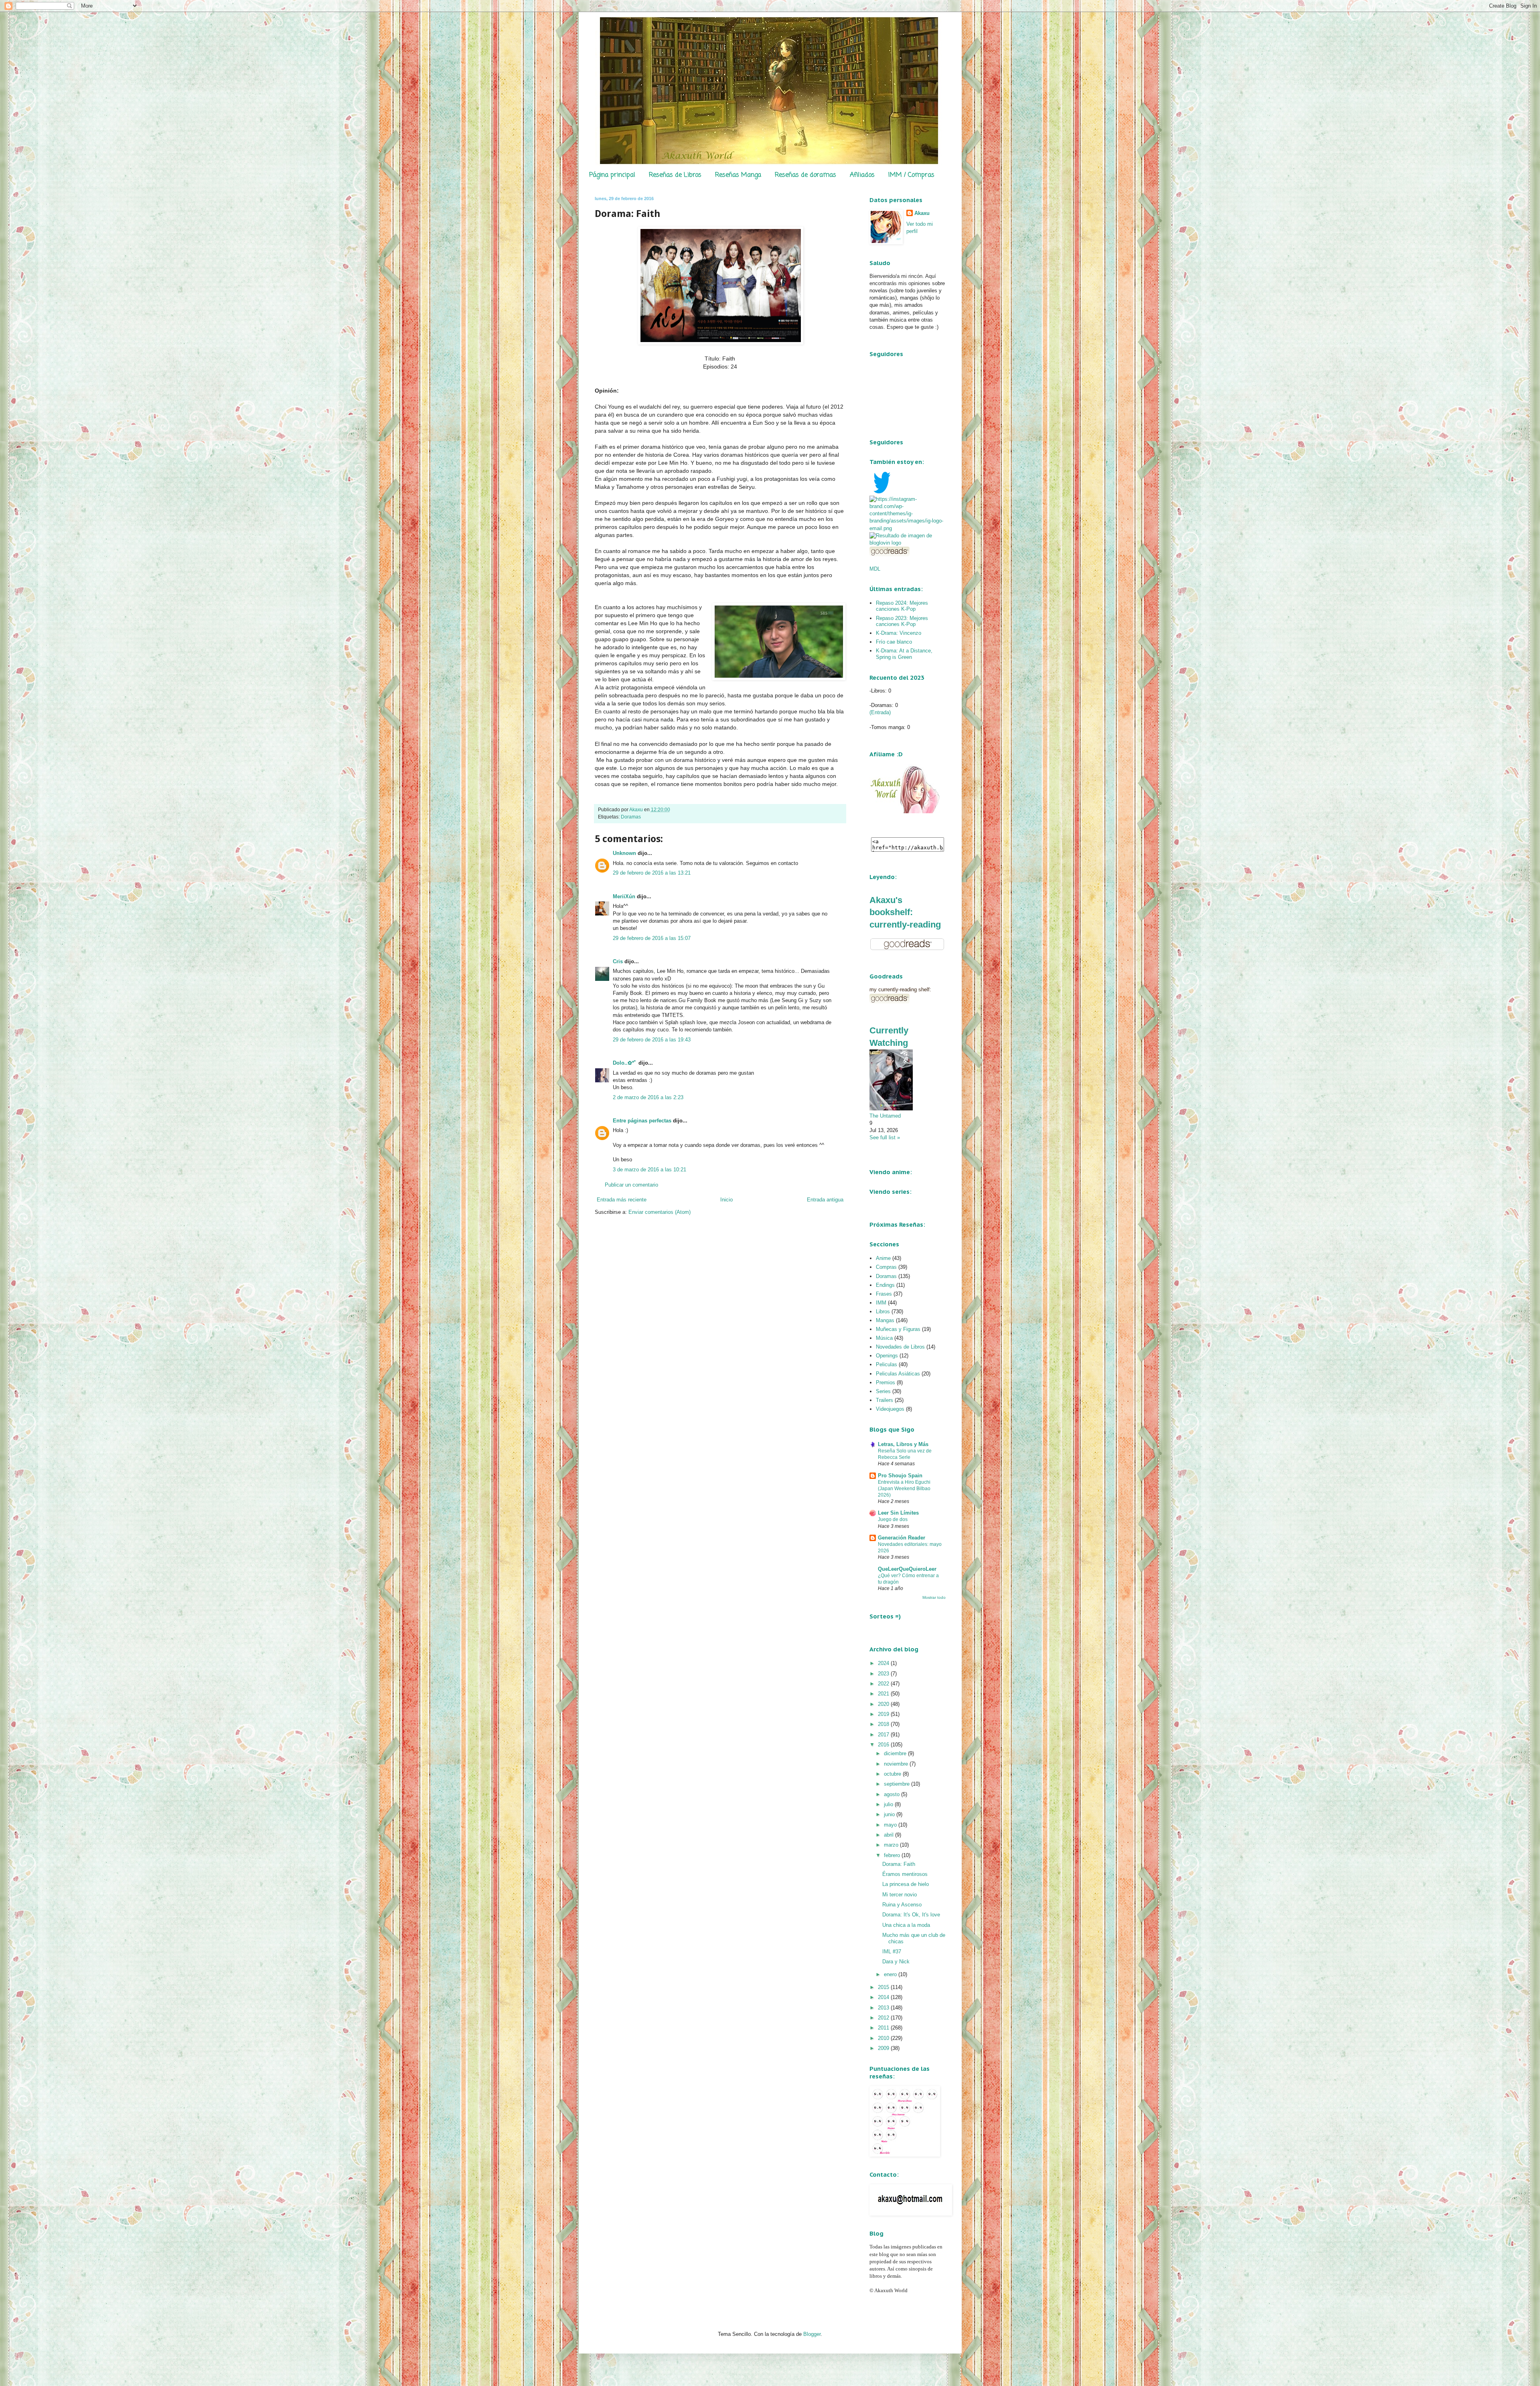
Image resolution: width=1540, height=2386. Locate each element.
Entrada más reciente (622, 1200)
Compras (886, 1267)
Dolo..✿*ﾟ (625, 1063)
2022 (884, 1684)
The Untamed (885, 1116)
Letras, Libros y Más (903, 1444)
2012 (884, 2018)
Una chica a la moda (906, 1925)
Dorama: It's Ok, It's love (911, 1915)
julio (889, 1804)
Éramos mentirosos (905, 1874)
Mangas (885, 1320)
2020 (884, 1704)
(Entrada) (880, 712)
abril (890, 1835)
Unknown (624, 853)
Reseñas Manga (738, 175)
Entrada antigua (825, 1200)
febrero (893, 1855)
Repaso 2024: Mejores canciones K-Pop (902, 606)
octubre (893, 1774)
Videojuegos (890, 1409)
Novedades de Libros (900, 1347)
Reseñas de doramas (805, 175)
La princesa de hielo (906, 1884)
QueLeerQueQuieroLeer (907, 1569)
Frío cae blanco (894, 642)
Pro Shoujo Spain (900, 1476)
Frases (884, 1294)
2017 (884, 1735)
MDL (875, 569)
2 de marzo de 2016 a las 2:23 (648, 1097)
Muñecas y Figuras (898, 1329)
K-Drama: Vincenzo (899, 633)
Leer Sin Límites (898, 1513)
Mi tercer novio (900, 1895)
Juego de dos (893, 1519)
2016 (884, 1745)
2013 (884, 2008)
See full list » (885, 1137)
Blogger (812, 2334)
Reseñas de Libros (675, 175)
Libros (883, 1311)
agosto (893, 1794)
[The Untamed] (891, 1109)
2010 (884, 2038)
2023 (884, 1674)
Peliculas (887, 1364)
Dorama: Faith (899, 1864)
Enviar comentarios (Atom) (660, 1212)
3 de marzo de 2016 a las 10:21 (649, 1170)
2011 (884, 2028)
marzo (892, 1845)
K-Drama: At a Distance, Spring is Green (904, 654)
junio (890, 1814)
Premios (885, 1382)
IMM (881, 1303)
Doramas (631, 817)
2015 (884, 1987)
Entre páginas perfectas (642, 1121)
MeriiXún (624, 896)
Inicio (726, 1200)
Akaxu (922, 213)
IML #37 (892, 1952)
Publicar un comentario (631, 1185)
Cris (618, 961)
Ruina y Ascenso (902, 1905)
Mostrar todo (934, 1597)
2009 (884, 2048)
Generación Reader (902, 1538)
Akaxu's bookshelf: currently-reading (905, 912)
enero (891, 1974)
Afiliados (862, 175)
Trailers (884, 1400)
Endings (885, 1285)
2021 (884, 1694)
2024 (884, 1663)
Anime (883, 1258)
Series (883, 1391)
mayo (891, 1825)
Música (884, 1338)
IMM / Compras (911, 175)
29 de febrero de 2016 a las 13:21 (652, 873)
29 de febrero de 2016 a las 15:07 (652, 938)
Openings (887, 1356)
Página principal (612, 175)
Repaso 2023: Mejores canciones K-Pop (902, 621)
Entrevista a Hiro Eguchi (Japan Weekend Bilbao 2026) (904, 1489)
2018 (884, 1724)
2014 (884, 1997)
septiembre (898, 1784)
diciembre (896, 1753)
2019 (884, 1714)
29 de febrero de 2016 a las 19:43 (652, 1040)
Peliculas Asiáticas (898, 1374)
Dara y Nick (896, 1962)
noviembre (897, 1764)
